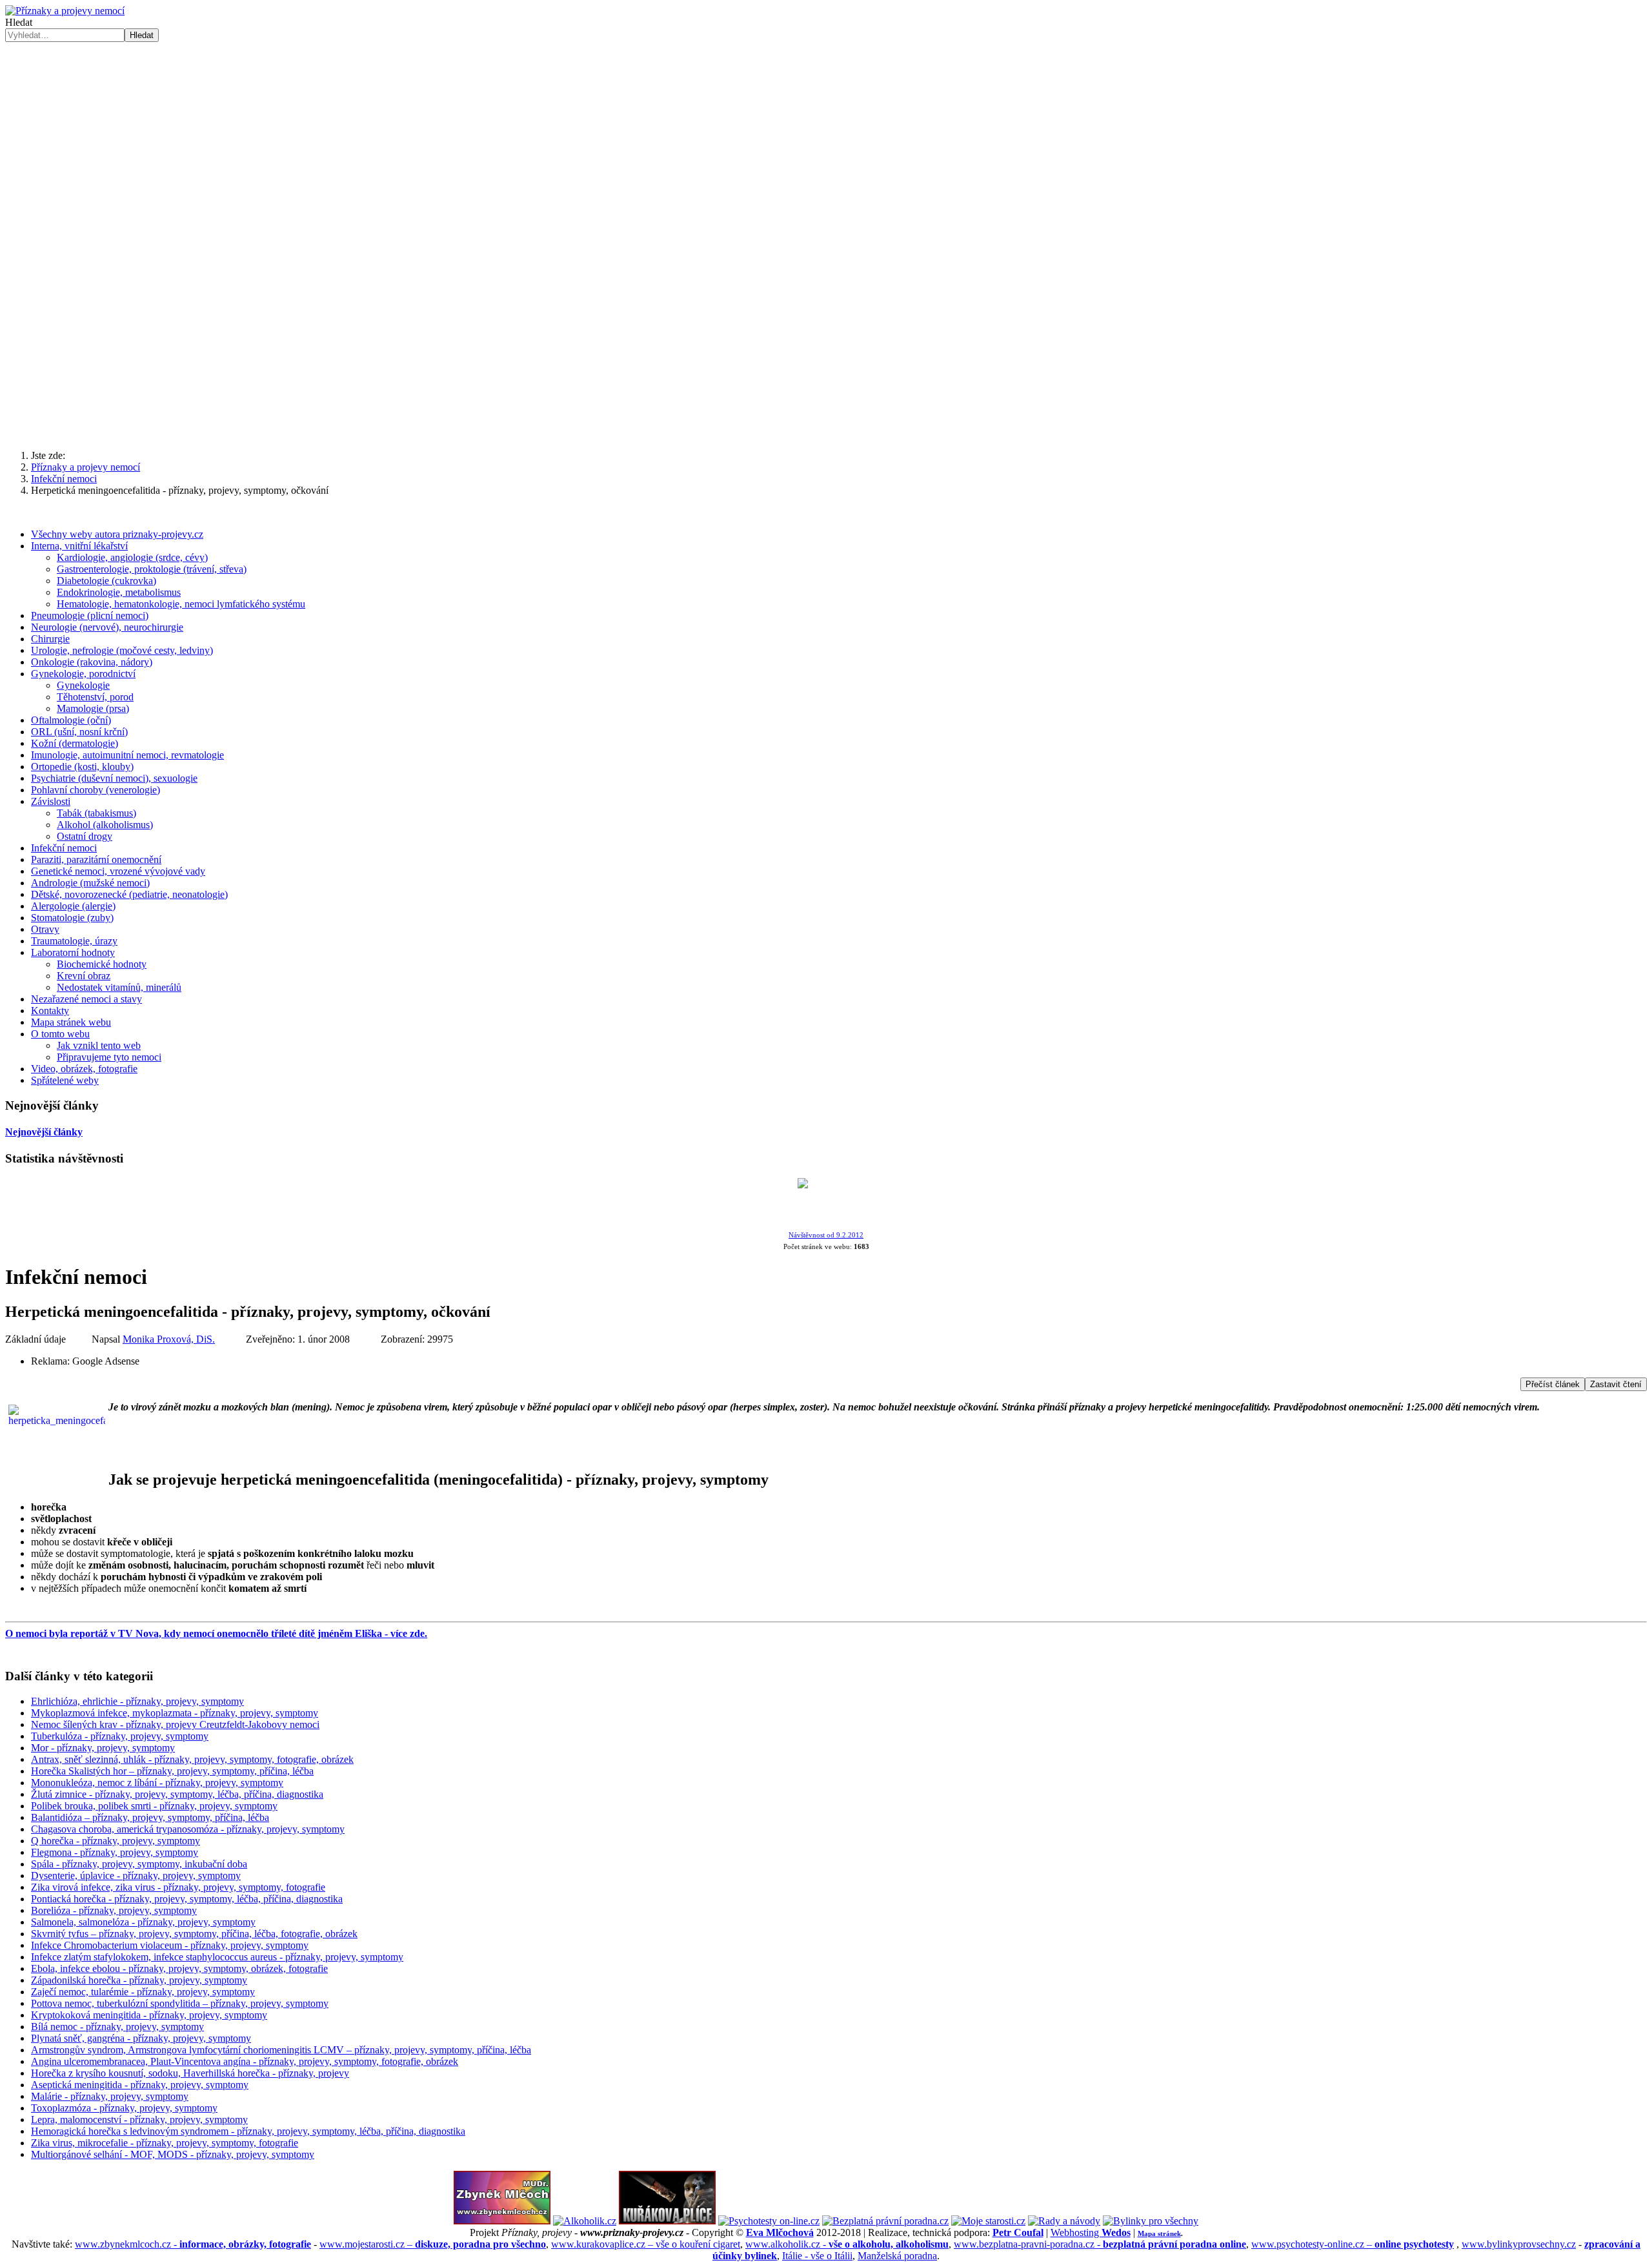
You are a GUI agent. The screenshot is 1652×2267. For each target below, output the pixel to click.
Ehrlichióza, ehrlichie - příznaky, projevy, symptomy (137, 1701)
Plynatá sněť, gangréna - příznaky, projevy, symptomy (141, 2038)
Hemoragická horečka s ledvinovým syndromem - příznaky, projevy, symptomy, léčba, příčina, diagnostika (248, 2131)
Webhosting (1091, 2232)
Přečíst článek (1553, 1384)
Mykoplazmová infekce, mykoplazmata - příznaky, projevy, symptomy (175, 1713)
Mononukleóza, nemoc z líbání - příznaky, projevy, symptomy (157, 1783)
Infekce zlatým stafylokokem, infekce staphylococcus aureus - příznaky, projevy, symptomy (217, 1957)
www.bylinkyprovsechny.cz (1519, 2244)
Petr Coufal (1018, 2232)
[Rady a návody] (1064, 2221)
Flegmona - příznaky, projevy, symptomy (115, 1852)
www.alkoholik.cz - (847, 2244)
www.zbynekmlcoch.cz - (193, 2244)
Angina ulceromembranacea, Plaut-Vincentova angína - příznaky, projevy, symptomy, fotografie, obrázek (245, 2061)
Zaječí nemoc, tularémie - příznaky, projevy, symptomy (143, 1992)
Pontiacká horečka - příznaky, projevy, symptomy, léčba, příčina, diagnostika (187, 1899)
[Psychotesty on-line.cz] (769, 2221)
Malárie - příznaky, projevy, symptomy (110, 2096)
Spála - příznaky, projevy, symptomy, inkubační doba (139, 1864)
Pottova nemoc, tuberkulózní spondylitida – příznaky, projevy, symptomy (180, 2003)
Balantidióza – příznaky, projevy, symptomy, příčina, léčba (150, 1817)
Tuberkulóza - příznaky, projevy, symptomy (120, 1736)
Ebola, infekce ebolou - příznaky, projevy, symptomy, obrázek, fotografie (179, 1968)
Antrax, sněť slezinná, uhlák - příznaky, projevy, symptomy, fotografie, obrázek (192, 1759)
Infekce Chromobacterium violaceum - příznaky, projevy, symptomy (170, 1945)
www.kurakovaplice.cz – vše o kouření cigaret (646, 2244)
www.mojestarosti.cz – (433, 2244)
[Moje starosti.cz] (988, 2221)
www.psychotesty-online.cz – (1353, 2244)
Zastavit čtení (1616, 1384)
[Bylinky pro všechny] (1151, 2221)
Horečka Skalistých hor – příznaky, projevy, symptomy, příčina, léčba (172, 1771)
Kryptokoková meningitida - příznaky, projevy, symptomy (149, 2015)
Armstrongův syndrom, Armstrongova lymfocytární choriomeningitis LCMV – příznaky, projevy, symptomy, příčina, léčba (281, 2050)
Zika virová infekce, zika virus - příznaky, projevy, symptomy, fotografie (178, 1887)
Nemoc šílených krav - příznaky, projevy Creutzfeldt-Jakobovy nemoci (175, 1724)
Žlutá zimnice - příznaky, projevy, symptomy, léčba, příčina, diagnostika (177, 1794)
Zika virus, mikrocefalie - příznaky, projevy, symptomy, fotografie (165, 2143)
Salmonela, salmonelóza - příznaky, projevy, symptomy (143, 1922)
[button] (25, 142)
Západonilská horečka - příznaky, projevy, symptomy (139, 1980)
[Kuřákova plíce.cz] (667, 2221)
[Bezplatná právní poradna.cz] (885, 2221)
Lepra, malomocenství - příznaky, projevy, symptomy (139, 2120)
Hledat (19, 22)
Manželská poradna (897, 2256)
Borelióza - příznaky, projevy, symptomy (114, 1910)
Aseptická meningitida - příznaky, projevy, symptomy (140, 2085)
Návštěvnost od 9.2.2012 (826, 1235)
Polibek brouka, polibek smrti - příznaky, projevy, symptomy (154, 1806)
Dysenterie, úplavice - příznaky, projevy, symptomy (136, 1876)
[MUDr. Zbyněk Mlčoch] (502, 2221)
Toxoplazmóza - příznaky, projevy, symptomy (124, 2108)
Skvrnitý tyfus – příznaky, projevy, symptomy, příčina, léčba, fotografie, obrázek (194, 1934)
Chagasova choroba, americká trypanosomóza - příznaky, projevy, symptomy (188, 1829)
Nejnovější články (44, 1132)
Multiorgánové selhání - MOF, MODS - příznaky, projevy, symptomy (173, 2154)
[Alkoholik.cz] (585, 2221)
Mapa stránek (1159, 2233)
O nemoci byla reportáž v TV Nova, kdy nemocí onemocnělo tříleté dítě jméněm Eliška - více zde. (216, 1633)
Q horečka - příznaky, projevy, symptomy (116, 1841)
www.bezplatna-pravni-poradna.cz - (1100, 2244)
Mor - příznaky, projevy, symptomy (103, 1748)
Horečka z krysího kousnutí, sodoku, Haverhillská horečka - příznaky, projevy (190, 2073)
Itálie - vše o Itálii (817, 2256)
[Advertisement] (826, 339)
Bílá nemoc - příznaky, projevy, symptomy (117, 2027)
